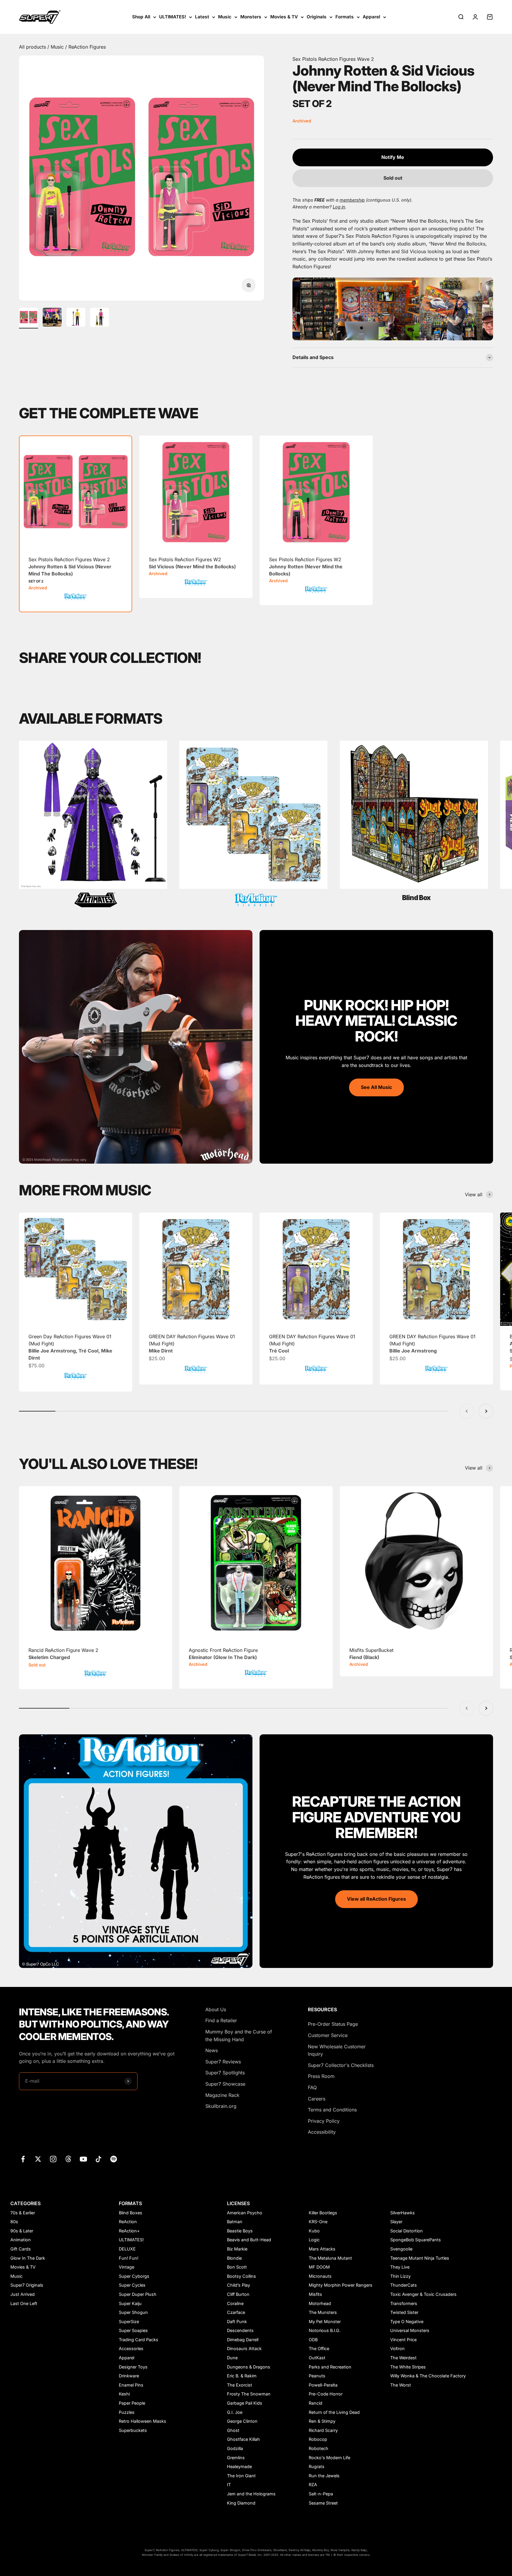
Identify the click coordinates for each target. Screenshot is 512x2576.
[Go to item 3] (76, 318)
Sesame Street (323, 2503)
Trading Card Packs (139, 2340)
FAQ (312, 2087)
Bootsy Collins (241, 2276)
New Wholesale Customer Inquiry (337, 2050)
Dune (232, 2358)
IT (229, 2485)
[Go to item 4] (100, 318)
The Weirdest (403, 2358)
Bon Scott (237, 2267)
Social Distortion (407, 2231)
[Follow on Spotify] (114, 2159)
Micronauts (320, 2276)
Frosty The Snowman (249, 2394)
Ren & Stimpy (322, 2421)
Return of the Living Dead (334, 2412)
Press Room (321, 2076)
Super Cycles (132, 2285)
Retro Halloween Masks (143, 2421)
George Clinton (242, 2421)
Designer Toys (133, 2367)
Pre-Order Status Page (333, 2024)
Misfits (315, 2294)
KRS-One (318, 2222)
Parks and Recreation (330, 2367)
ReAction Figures (87, 47)
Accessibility (322, 2132)
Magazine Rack (222, 2095)
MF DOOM (319, 2267)
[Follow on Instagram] (53, 2159)
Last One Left (24, 2303)
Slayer (396, 2222)
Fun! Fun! (129, 2258)
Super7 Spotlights (225, 2073)
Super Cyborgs (134, 2276)
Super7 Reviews (223, 2062)
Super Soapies (133, 2330)
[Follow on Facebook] (23, 2159)
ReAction (128, 2222)
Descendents (240, 2330)
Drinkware (129, 2376)
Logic (314, 2240)
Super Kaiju (130, 2303)
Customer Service (328, 2035)
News (212, 2050)
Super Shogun (133, 2312)
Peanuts (317, 2376)
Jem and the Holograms (251, 2494)
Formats (345, 17)
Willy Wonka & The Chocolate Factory (428, 2376)
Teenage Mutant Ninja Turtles (420, 2258)
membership (352, 200)
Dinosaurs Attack (244, 2348)
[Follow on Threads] (68, 2159)
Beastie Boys (240, 2231)
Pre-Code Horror (326, 2394)
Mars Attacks (322, 2249)
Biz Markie (237, 2249)
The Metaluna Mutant (330, 2258)
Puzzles (127, 2412)
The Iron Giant (241, 2476)
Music (225, 17)
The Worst (401, 2385)
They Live (400, 2267)
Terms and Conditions (332, 2110)
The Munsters (323, 2312)
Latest (202, 17)
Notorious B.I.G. (325, 2330)
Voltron (397, 2348)
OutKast (317, 2358)
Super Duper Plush (138, 2294)
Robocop (318, 2439)
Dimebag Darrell (243, 2340)
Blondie (234, 2258)
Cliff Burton (238, 2294)
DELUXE (127, 2249)
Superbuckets (133, 2430)
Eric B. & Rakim (242, 2376)
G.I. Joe (235, 2412)
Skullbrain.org (221, 2106)
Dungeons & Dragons (249, 2367)
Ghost (233, 2430)
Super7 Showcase (225, 2084)
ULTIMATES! (173, 17)
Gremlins (236, 2458)
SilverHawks (403, 2213)
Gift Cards (21, 2249)
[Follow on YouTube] (83, 2159)
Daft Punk (237, 2321)
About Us (216, 2009)
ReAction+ (129, 2231)
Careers (317, 2099)
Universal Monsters (410, 2330)
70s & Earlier (23, 2213)
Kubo (314, 2231)
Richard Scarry (323, 2430)
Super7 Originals (27, 2285)
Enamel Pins (131, 2385)
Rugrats (317, 2466)
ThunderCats (404, 2285)
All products (33, 47)
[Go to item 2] (52, 318)
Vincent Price (403, 2340)
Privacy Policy (324, 2121)
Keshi (124, 2394)
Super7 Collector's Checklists (341, 2065)
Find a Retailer (221, 2020)
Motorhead (320, 2303)
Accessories (131, 2348)
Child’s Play (239, 2285)
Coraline (235, 2303)
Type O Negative (407, 2321)
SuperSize (129, 2321)
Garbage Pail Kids (245, 2403)
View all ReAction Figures (376, 1899)
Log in (339, 207)
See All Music (376, 1087)
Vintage (127, 2267)
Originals (317, 17)
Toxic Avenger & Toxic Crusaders (423, 2294)
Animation (21, 2240)
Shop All (141, 17)
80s (14, 2222)
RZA (313, 2485)
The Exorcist (240, 2385)
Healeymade (239, 2466)
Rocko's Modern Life (329, 2458)
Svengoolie (401, 2249)
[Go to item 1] (28, 318)
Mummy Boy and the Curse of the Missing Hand (239, 2036)
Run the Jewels (324, 2476)
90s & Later (22, 2231)
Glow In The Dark (28, 2258)
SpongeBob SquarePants (416, 2240)
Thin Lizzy (400, 2276)
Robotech (319, 2448)
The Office (319, 2348)
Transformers (404, 2303)
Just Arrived (23, 2294)
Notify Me (393, 157)
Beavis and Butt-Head (249, 2240)
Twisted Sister (404, 2312)
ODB (313, 2340)
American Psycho (245, 2213)
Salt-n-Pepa (321, 2494)
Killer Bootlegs (323, 2213)
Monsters (251, 17)
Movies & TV (284, 17)
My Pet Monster (325, 2321)
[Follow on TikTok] (99, 2159)
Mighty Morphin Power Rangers (341, 2285)
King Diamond (241, 2503)
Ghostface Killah (243, 2439)
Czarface (236, 2312)
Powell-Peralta (323, 2385)
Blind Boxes (131, 2213)
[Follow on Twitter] (38, 2159)
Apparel (371, 17)
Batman (235, 2222)
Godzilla (235, 2448)
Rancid (316, 2403)
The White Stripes (408, 2367)
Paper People (132, 2403)
